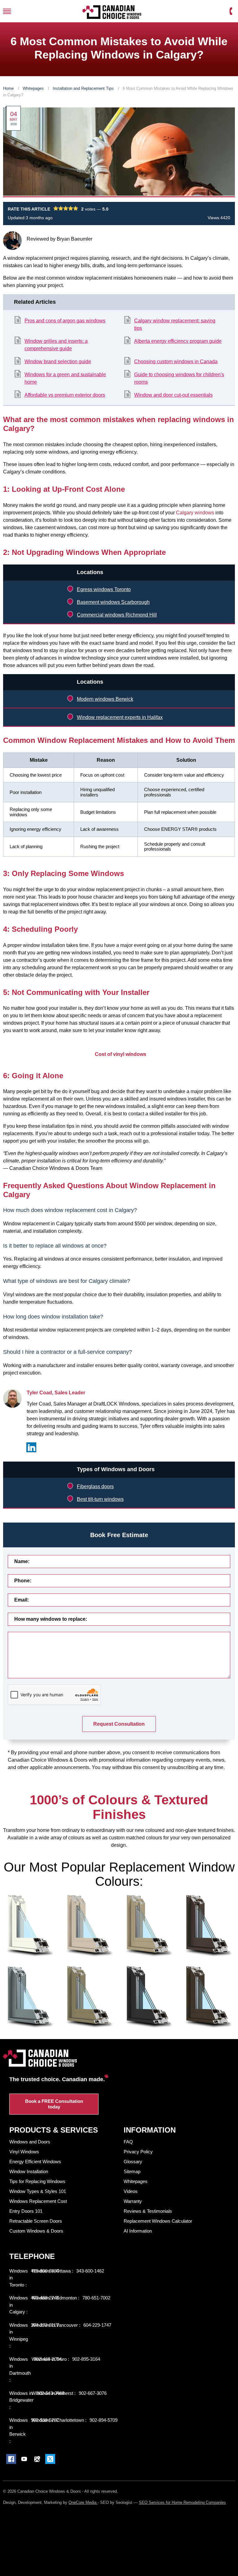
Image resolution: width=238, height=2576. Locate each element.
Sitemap (132, 2171)
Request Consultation (119, 1724)
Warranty (133, 2201)
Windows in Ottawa (52, 2271)
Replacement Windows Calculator (158, 2221)
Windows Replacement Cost (38, 2201)
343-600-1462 (90, 2271)
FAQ (128, 2142)
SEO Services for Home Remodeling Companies (182, 2502)
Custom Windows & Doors (36, 2231)
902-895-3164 (86, 2359)
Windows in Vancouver (55, 2325)
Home (9, 88)
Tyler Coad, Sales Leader (56, 1393)
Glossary (133, 2162)
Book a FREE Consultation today (54, 2104)
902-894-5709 (104, 2420)
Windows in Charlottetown (58, 2420)
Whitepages (34, 88)
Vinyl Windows (24, 2152)
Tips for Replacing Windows (37, 2181)
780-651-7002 (96, 2298)
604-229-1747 (97, 2325)
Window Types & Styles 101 (38, 2191)
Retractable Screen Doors (36, 2221)
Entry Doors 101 (26, 2211)
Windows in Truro (50, 2359)
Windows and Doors (30, 2142)
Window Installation (29, 2171)
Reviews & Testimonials (148, 2211)
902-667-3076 (93, 2393)
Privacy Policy (138, 2152)
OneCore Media (83, 2502)
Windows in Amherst (53, 2393)
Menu (7, 11)
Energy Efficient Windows (35, 2162)
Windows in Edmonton (55, 2298)
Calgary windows (196, 513)
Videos (131, 2191)
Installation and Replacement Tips (84, 88)
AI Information (138, 2231)
